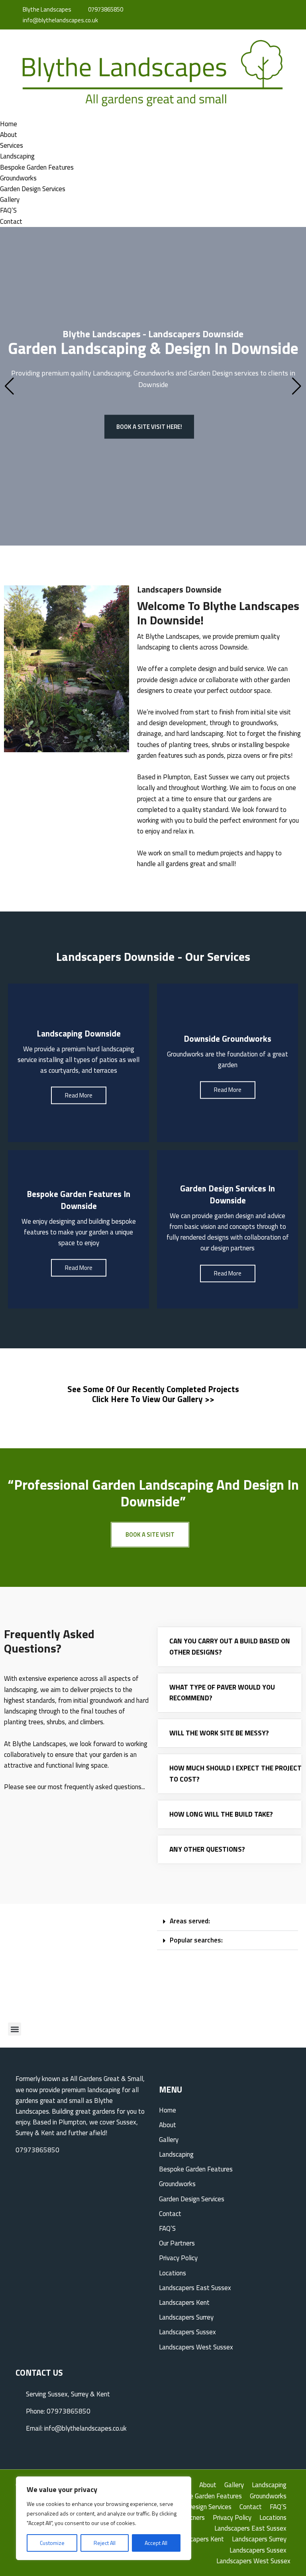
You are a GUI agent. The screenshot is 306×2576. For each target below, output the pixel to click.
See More (78, 1093)
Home (9, 124)
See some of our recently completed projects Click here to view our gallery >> (153, 1394)
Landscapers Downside (179, 589)
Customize (52, 2543)
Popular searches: (196, 1940)
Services (12, 145)
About (9, 135)
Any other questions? (207, 1849)
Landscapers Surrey (186, 2317)
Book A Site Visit (150, 1534)
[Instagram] (264, 10)
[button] (15, 2029)
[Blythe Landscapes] (153, 73)
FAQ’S (8, 210)
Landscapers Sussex (187, 2332)
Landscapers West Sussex (196, 2347)
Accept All (156, 2543)
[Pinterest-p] (275, 10)
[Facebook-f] (253, 10)
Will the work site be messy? (219, 1733)
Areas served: (190, 1921)
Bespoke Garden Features (37, 167)
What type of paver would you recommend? (222, 1693)
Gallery (10, 200)
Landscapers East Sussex (195, 2288)
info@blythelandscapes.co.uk (60, 20)
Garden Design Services (33, 189)
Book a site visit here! (149, 426)
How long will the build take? (221, 1814)
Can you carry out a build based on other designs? (230, 1646)
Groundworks (18, 178)
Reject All (105, 2543)
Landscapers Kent (184, 2302)
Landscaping (17, 156)
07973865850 (105, 9)
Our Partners (177, 2243)
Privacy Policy (178, 2258)
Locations (173, 2273)
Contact (11, 221)
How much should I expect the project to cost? (235, 1773)
